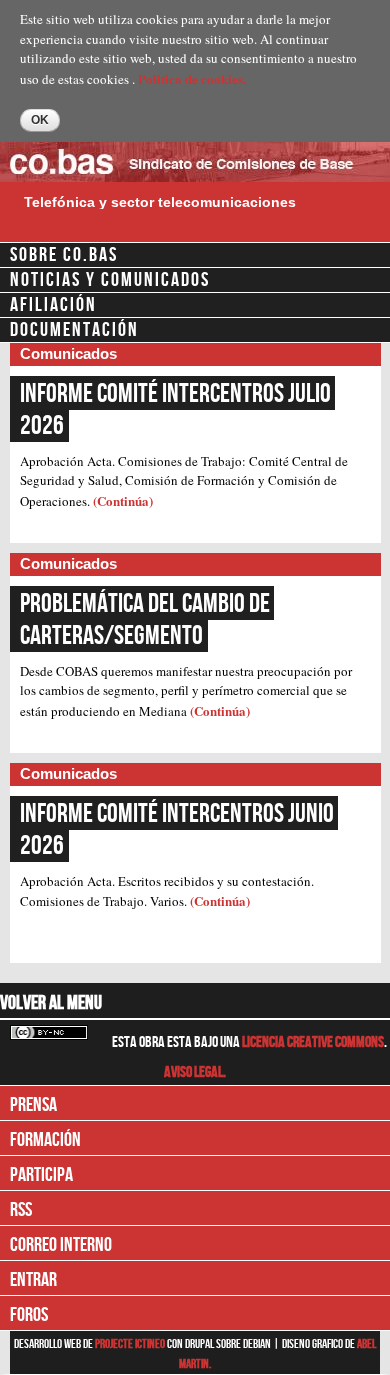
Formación (45, 1140)
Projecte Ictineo (131, 1344)
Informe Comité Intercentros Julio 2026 (177, 410)
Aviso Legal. (195, 1072)
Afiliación (53, 305)
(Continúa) (123, 500)
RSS (21, 1210)
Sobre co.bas (64, 255)
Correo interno (61, 1245)
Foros (29, 1315)
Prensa (33, 1105)
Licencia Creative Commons (313, 1042)
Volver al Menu (51, 1003)
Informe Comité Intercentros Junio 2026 (179, 830)
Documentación (74, 330)
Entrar (33, 1280)
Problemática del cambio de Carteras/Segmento (147, 620)
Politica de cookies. (192, 78)
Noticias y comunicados (110, 280)
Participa (41, 1175)
